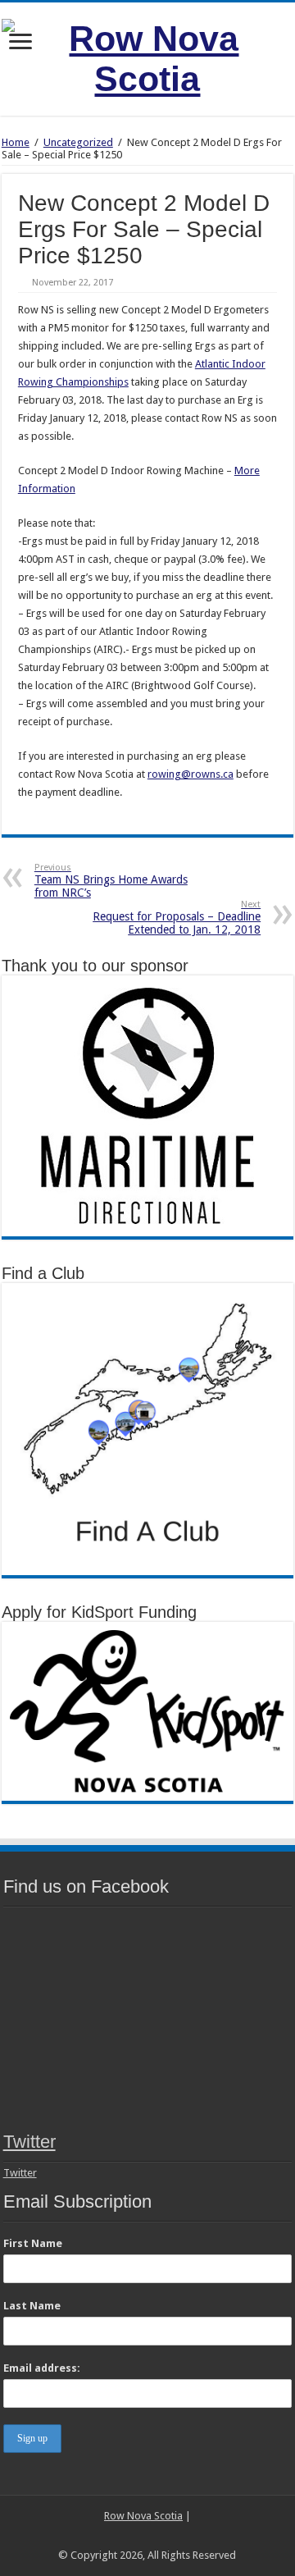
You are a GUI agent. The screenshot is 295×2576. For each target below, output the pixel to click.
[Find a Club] (147, 1429)
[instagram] (163, 2536)
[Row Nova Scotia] (147, 56)
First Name (33, 2243)
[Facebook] (132, 2536)
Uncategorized (78, 142)
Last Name (32, 2306)
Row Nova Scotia (143, 2516)
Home (16, 142)
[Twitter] (147, 2536)
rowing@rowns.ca (191, 774)
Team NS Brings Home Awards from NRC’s (111, 881)
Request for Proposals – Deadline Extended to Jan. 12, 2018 (177, 918)
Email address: (42, 2368)
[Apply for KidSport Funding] (147, 1710)
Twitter (29, 2142)
